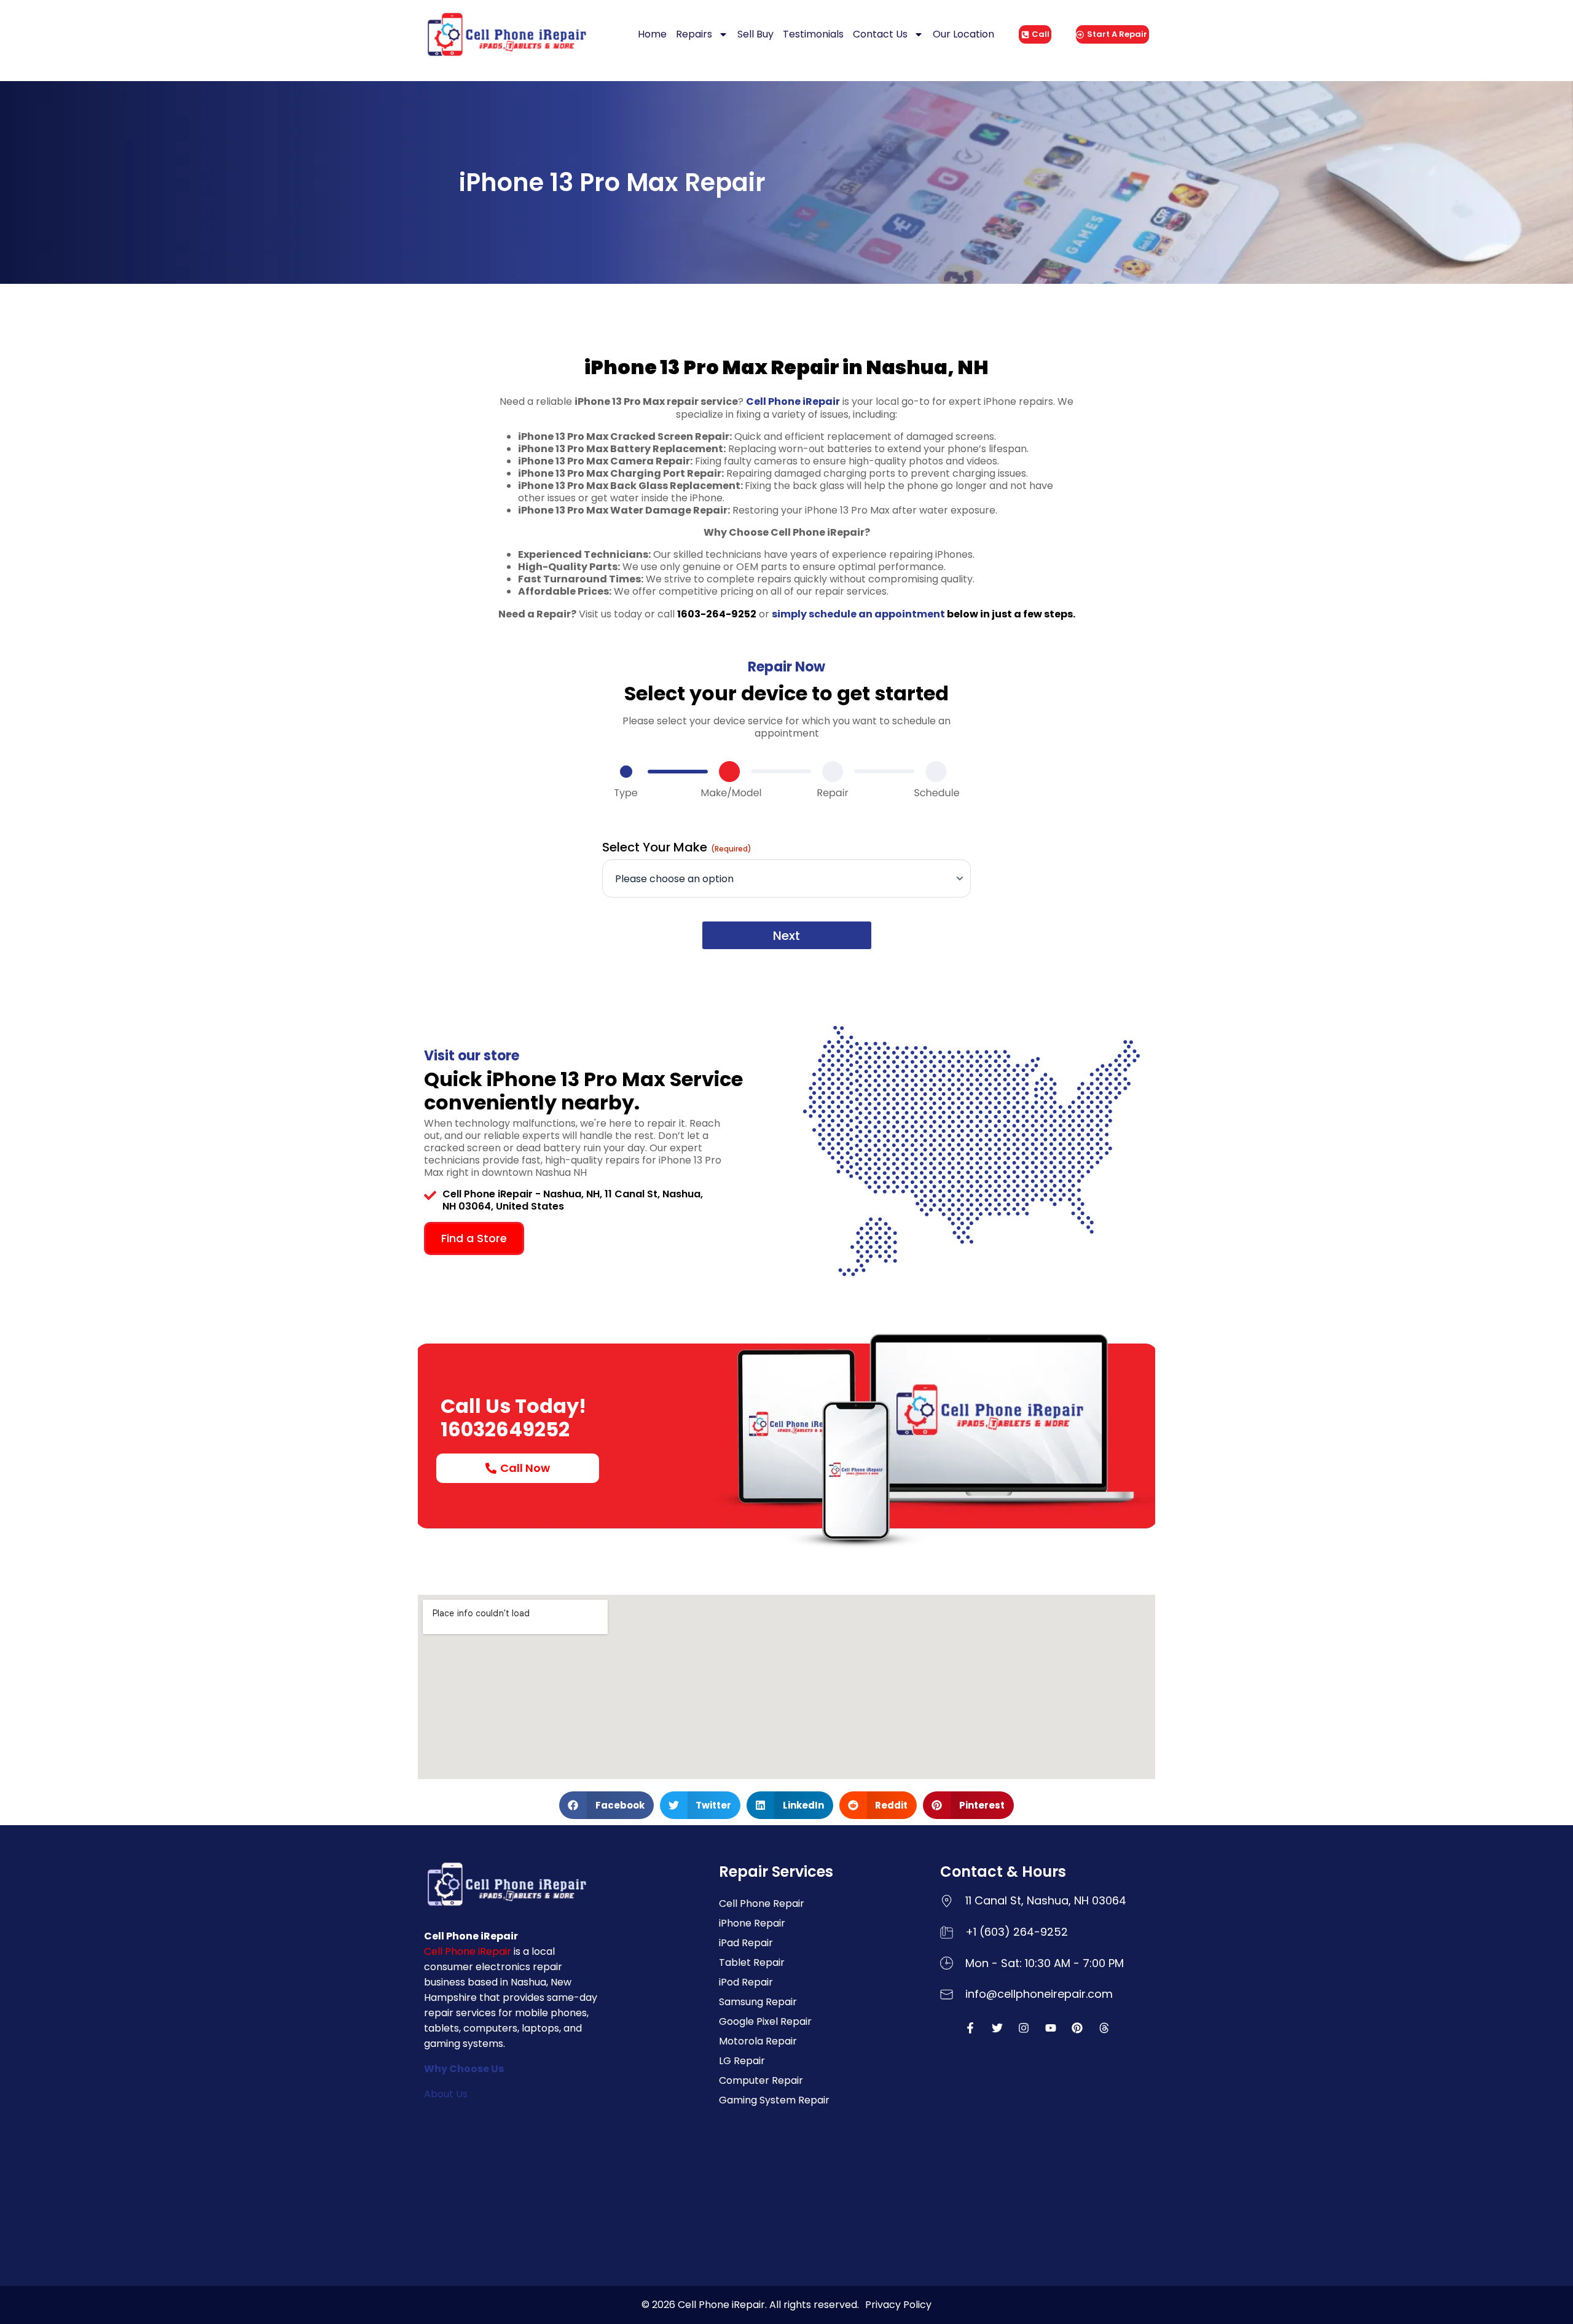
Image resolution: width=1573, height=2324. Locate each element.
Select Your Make (677, 847)
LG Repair (742, 2061)
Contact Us (880, 34)
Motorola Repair (758, 2041)
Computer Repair (761, 2080)
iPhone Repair (752, 1923)
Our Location (963, 34)
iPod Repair (746, 1982)
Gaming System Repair (774, 2100)
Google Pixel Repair (765, 2021)
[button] (606, 1805)
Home (652, 34)
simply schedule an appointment (858, 614)
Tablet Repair (752, 1962)
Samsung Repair (758, 2002)
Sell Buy (755, 34)
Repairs (694, 34)
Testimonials (813, 34)
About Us (446, 2094)
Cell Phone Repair (762, 1903)
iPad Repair (746, 1943)
